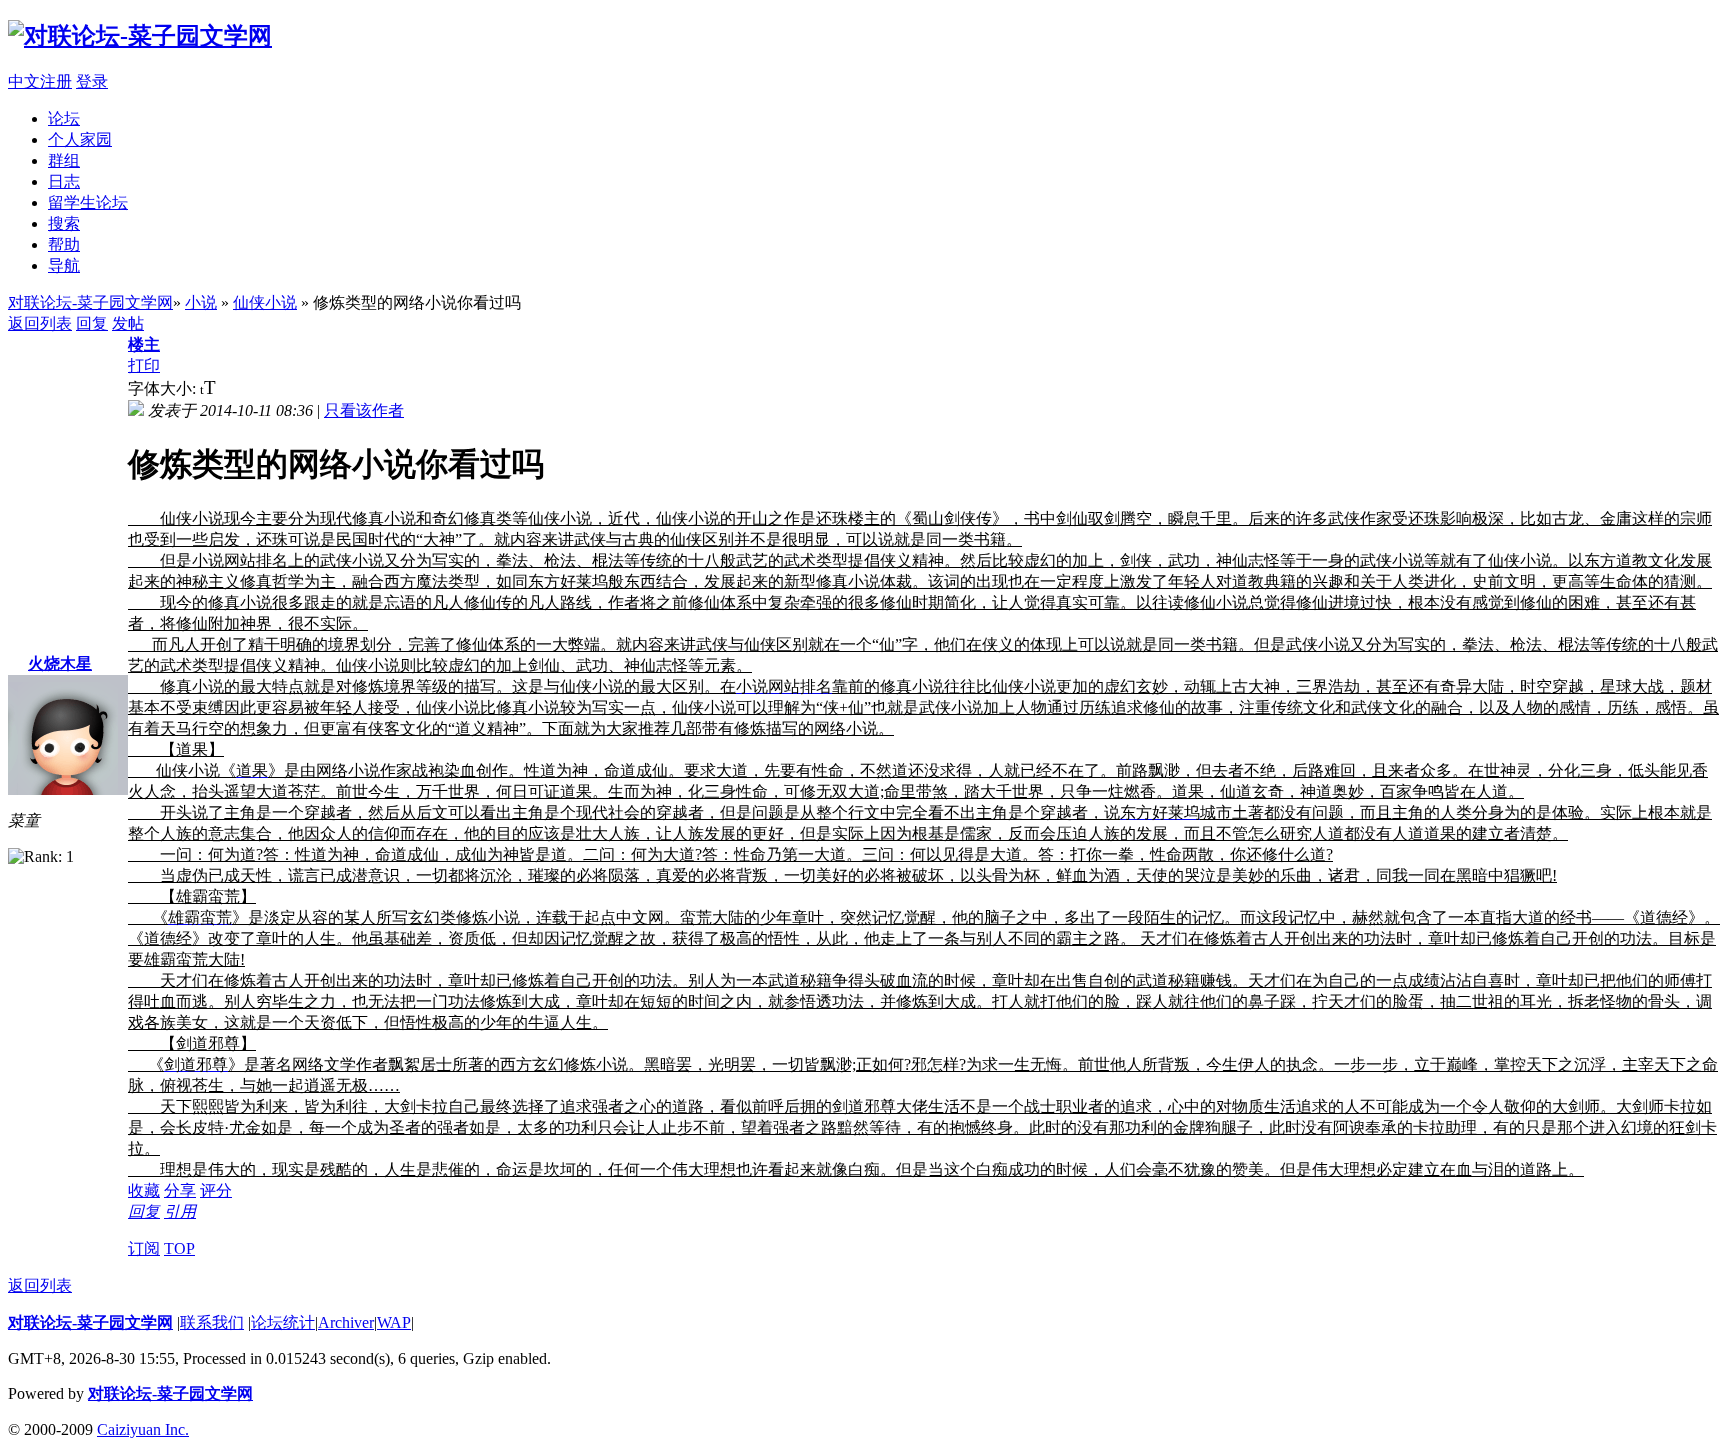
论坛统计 (283, 1322)
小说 (201, 302)
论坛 (64, 118)
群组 (64, 160)
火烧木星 (60, 663)
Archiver (346, 1322)
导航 (64, 265)
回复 (92, 323)
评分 (216, 1190)
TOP (179, 1248)
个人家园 (80, 139)
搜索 (64, 223)
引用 (180, 1211)
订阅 (144, 1248)
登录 (92, 81)
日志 (64, 181)
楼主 (144, 344)
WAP (394, 1322)
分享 (180, 1190)
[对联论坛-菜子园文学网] (140, 36)
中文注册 (40, 81)
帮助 (64, 244)
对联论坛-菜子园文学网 (90, 302)
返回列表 (40, 323)
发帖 (128, 323)
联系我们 (212, 1322)
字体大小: (164, 388)
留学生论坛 (88, 202)
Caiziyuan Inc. (143, 1429)
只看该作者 (364, 410)
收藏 (144, 1190)
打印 (144, 365)
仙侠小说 (265, 302)
